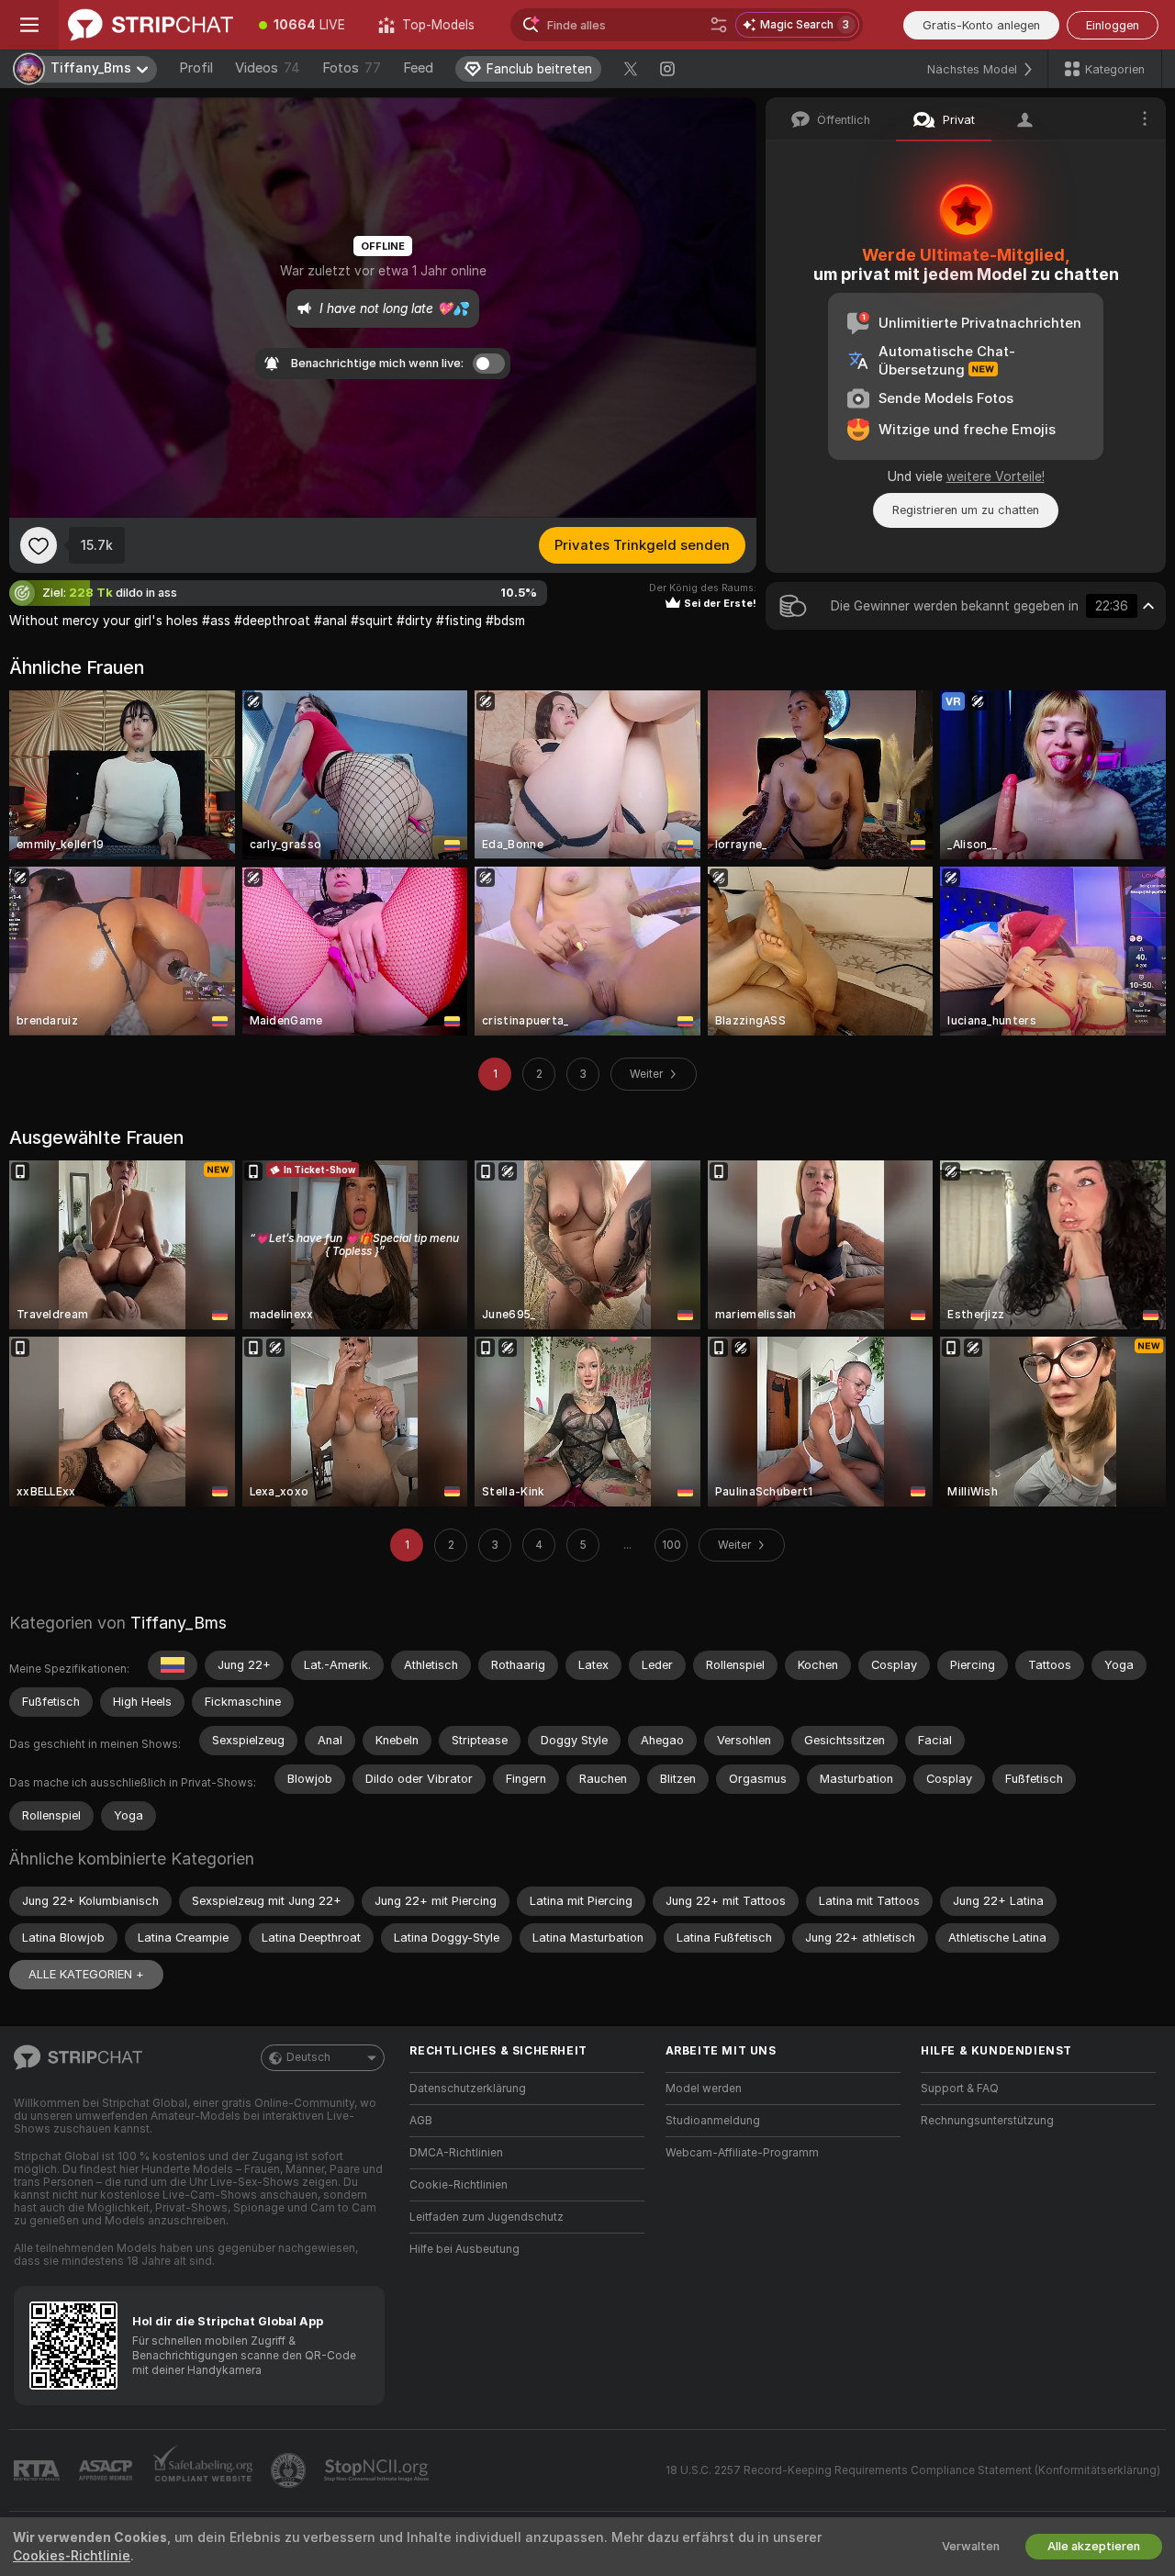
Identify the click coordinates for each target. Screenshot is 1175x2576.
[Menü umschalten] (29, 25)
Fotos (352, 68)
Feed (418, 68)
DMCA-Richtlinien (456, 2153)
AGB (421, 2121)
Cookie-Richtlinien (459, 2185)
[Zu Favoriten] (39, 545)
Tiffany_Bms (179, 1623)
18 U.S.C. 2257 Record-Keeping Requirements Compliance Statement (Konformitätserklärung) (913, 2470)
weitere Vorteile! (996, 476)
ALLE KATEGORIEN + (86, 1974)
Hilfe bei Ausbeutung (464, 2249)
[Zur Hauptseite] (151, 25)
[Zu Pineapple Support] (290, 2470)
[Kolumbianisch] (173, 1665)
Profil (196, 68)
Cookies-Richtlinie (72, 2556)
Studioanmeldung (713, 2121)
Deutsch (308, 2057)
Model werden (704, 2089)
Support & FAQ (960, 2089)
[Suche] (719, 25)
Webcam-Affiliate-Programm (742, 2153)
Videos (268, 68)
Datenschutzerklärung (468, 2089)
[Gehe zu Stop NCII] (378, 2470)
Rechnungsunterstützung (987, 2121)
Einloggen (1113, 25)
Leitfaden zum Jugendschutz (487, 2217)
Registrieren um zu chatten (966, 510)
